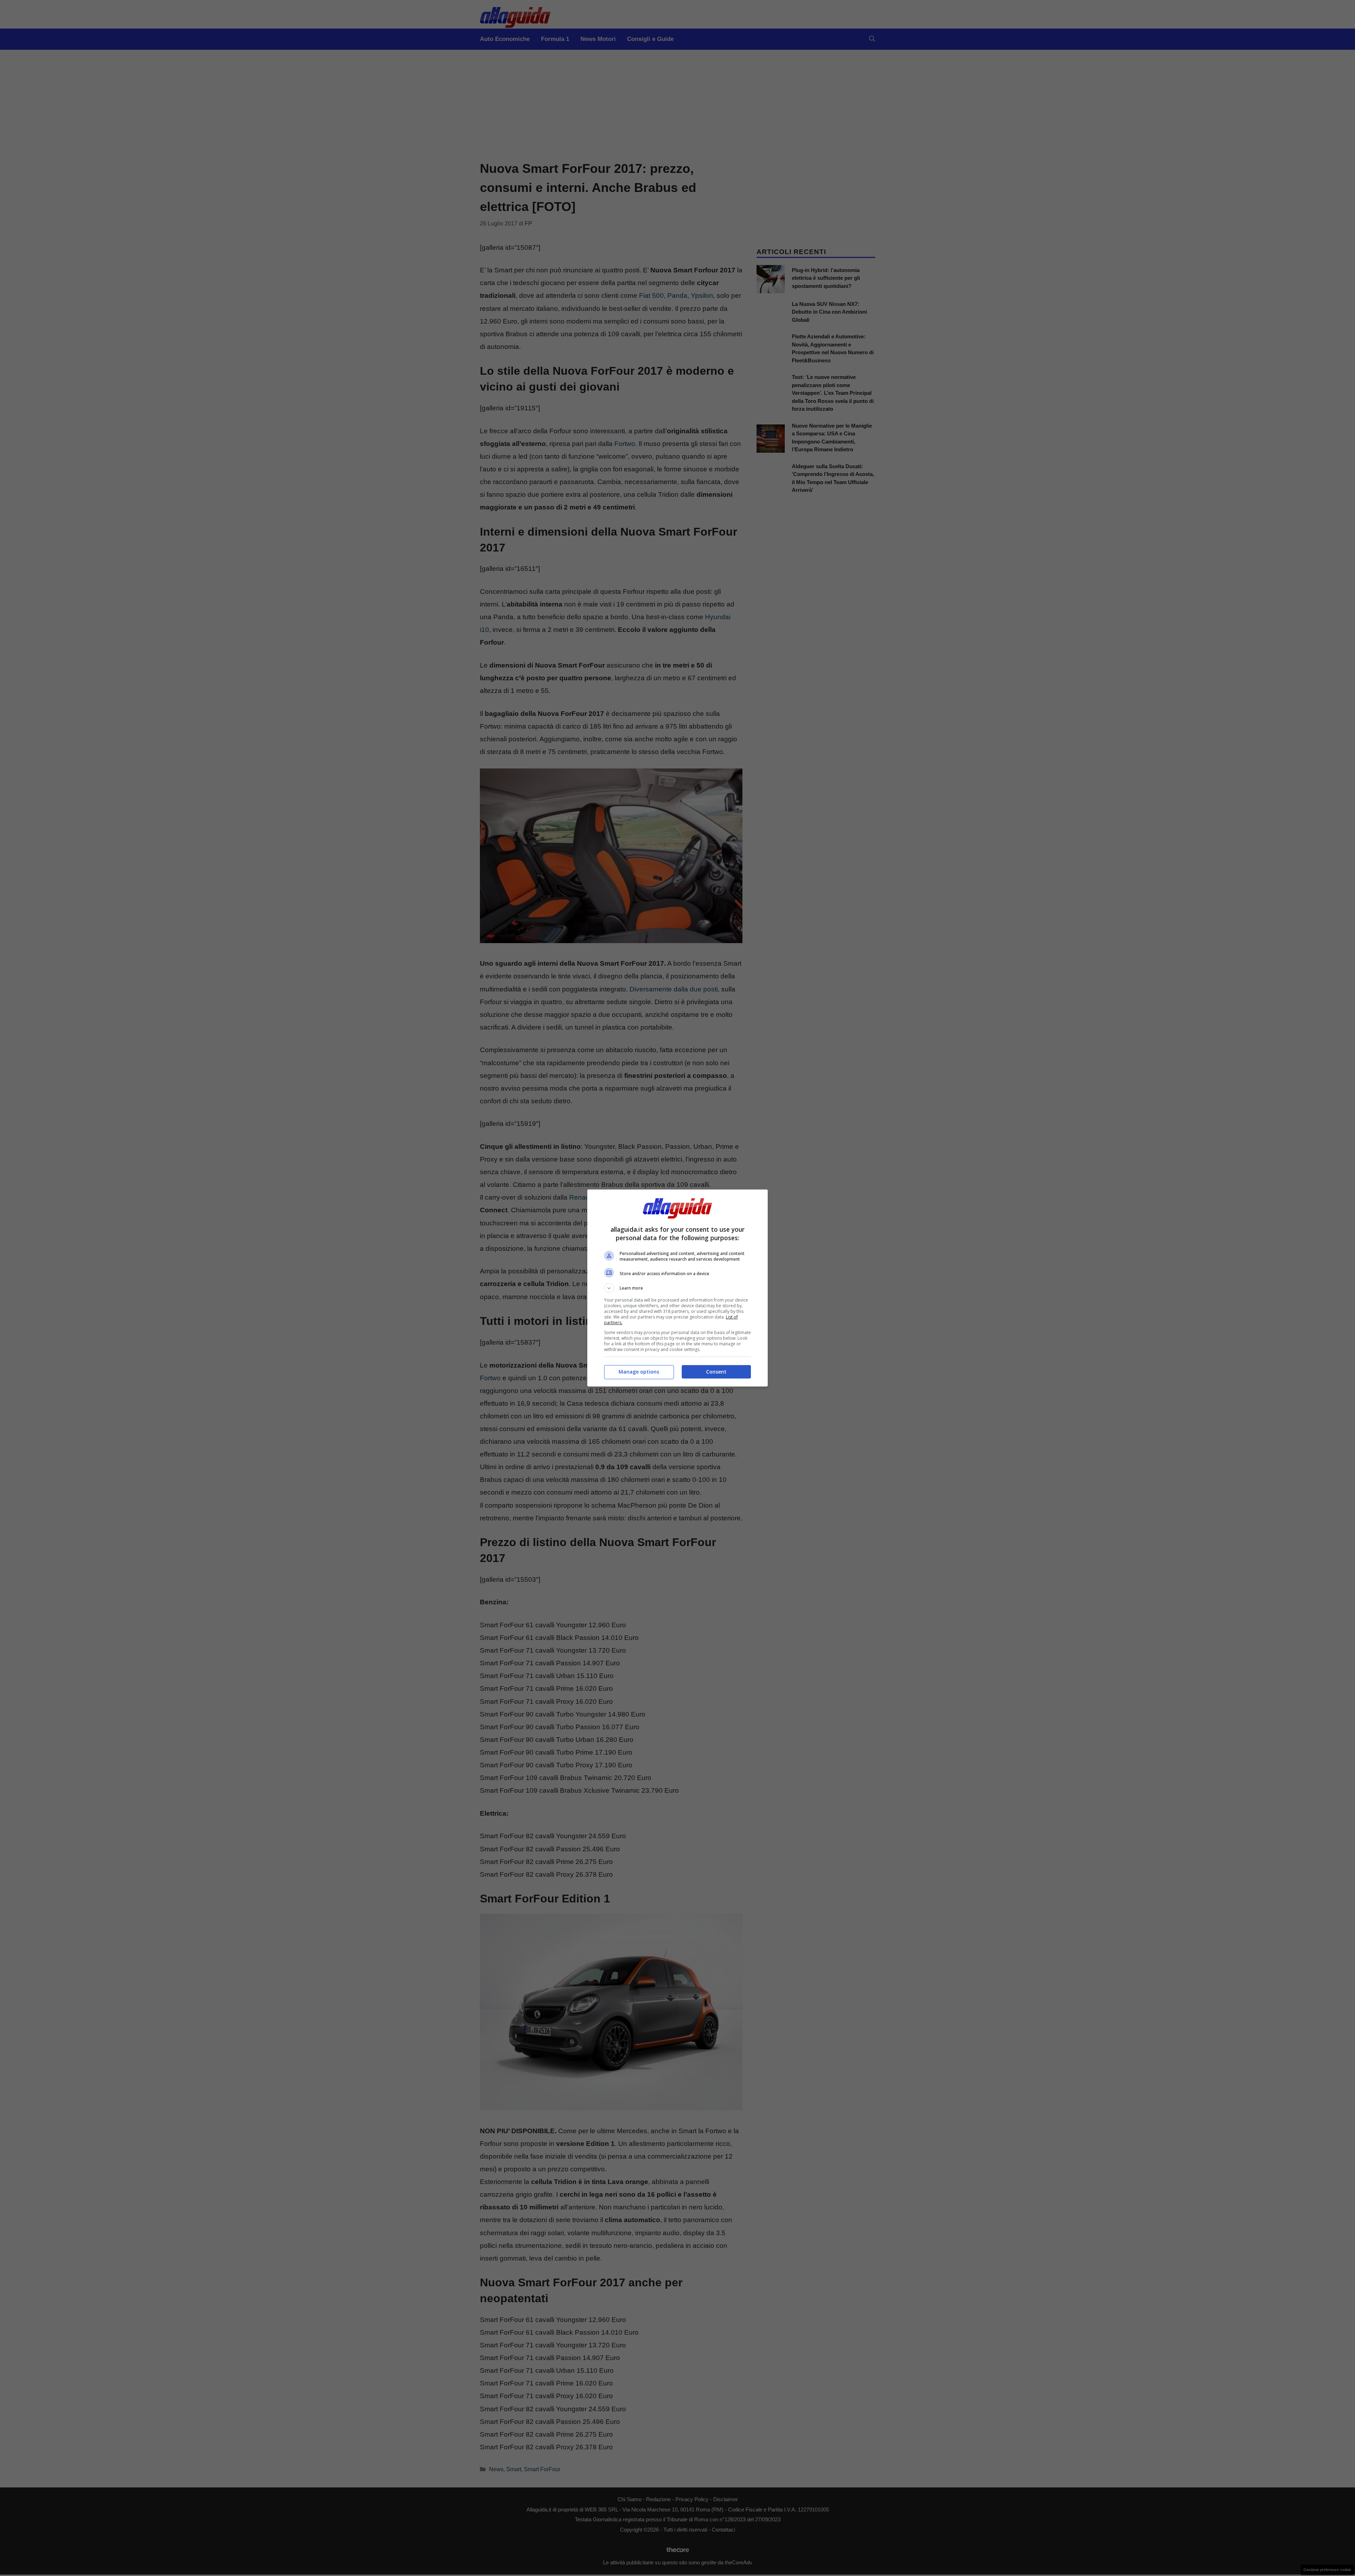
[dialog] (677, 1288)
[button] (677, 1288)
